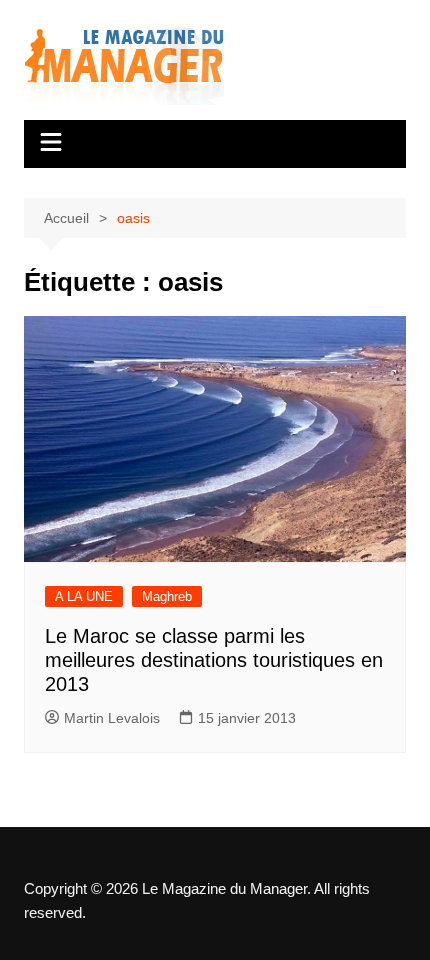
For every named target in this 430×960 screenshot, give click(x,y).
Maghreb (167, 596)
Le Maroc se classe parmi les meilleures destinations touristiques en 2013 (214, 660)
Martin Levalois (112, 718)
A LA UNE (84, 596)
